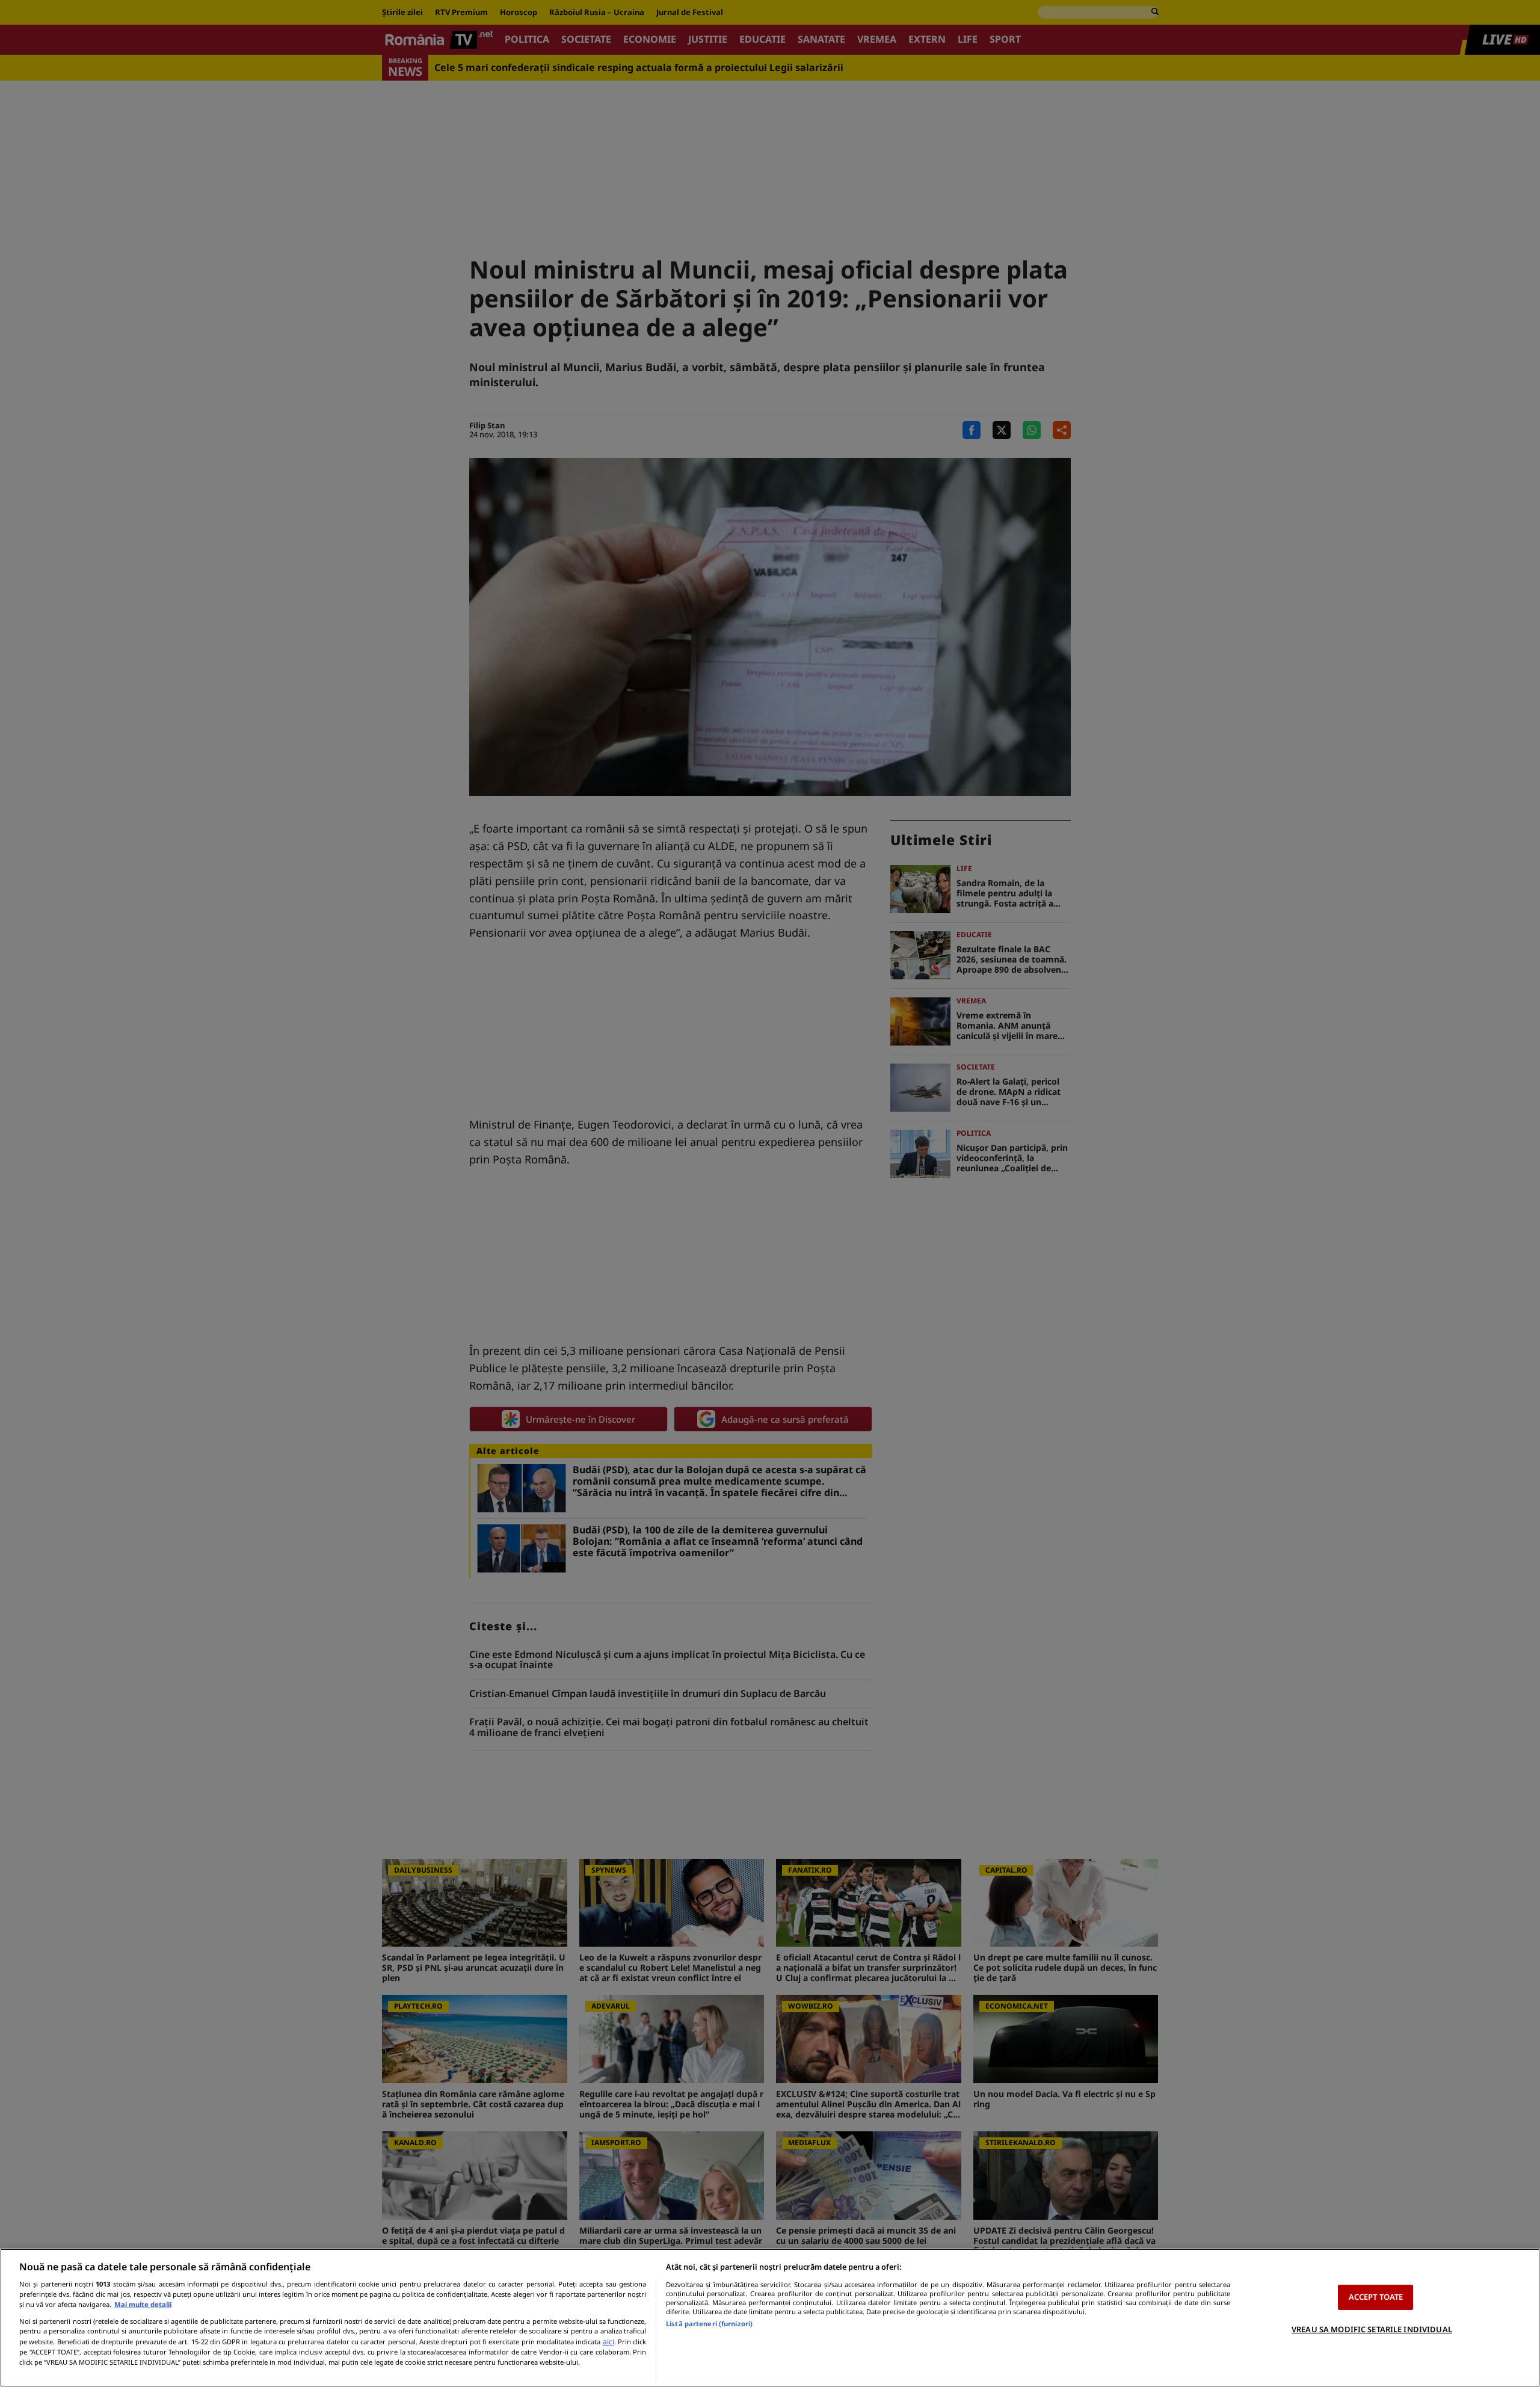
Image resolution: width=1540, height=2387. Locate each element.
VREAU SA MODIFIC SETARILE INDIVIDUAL (1372, 2329)
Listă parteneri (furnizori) (709, 2324)
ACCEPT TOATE (1376, 2297)
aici (608, 2342)
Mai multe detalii (143, 2304)
